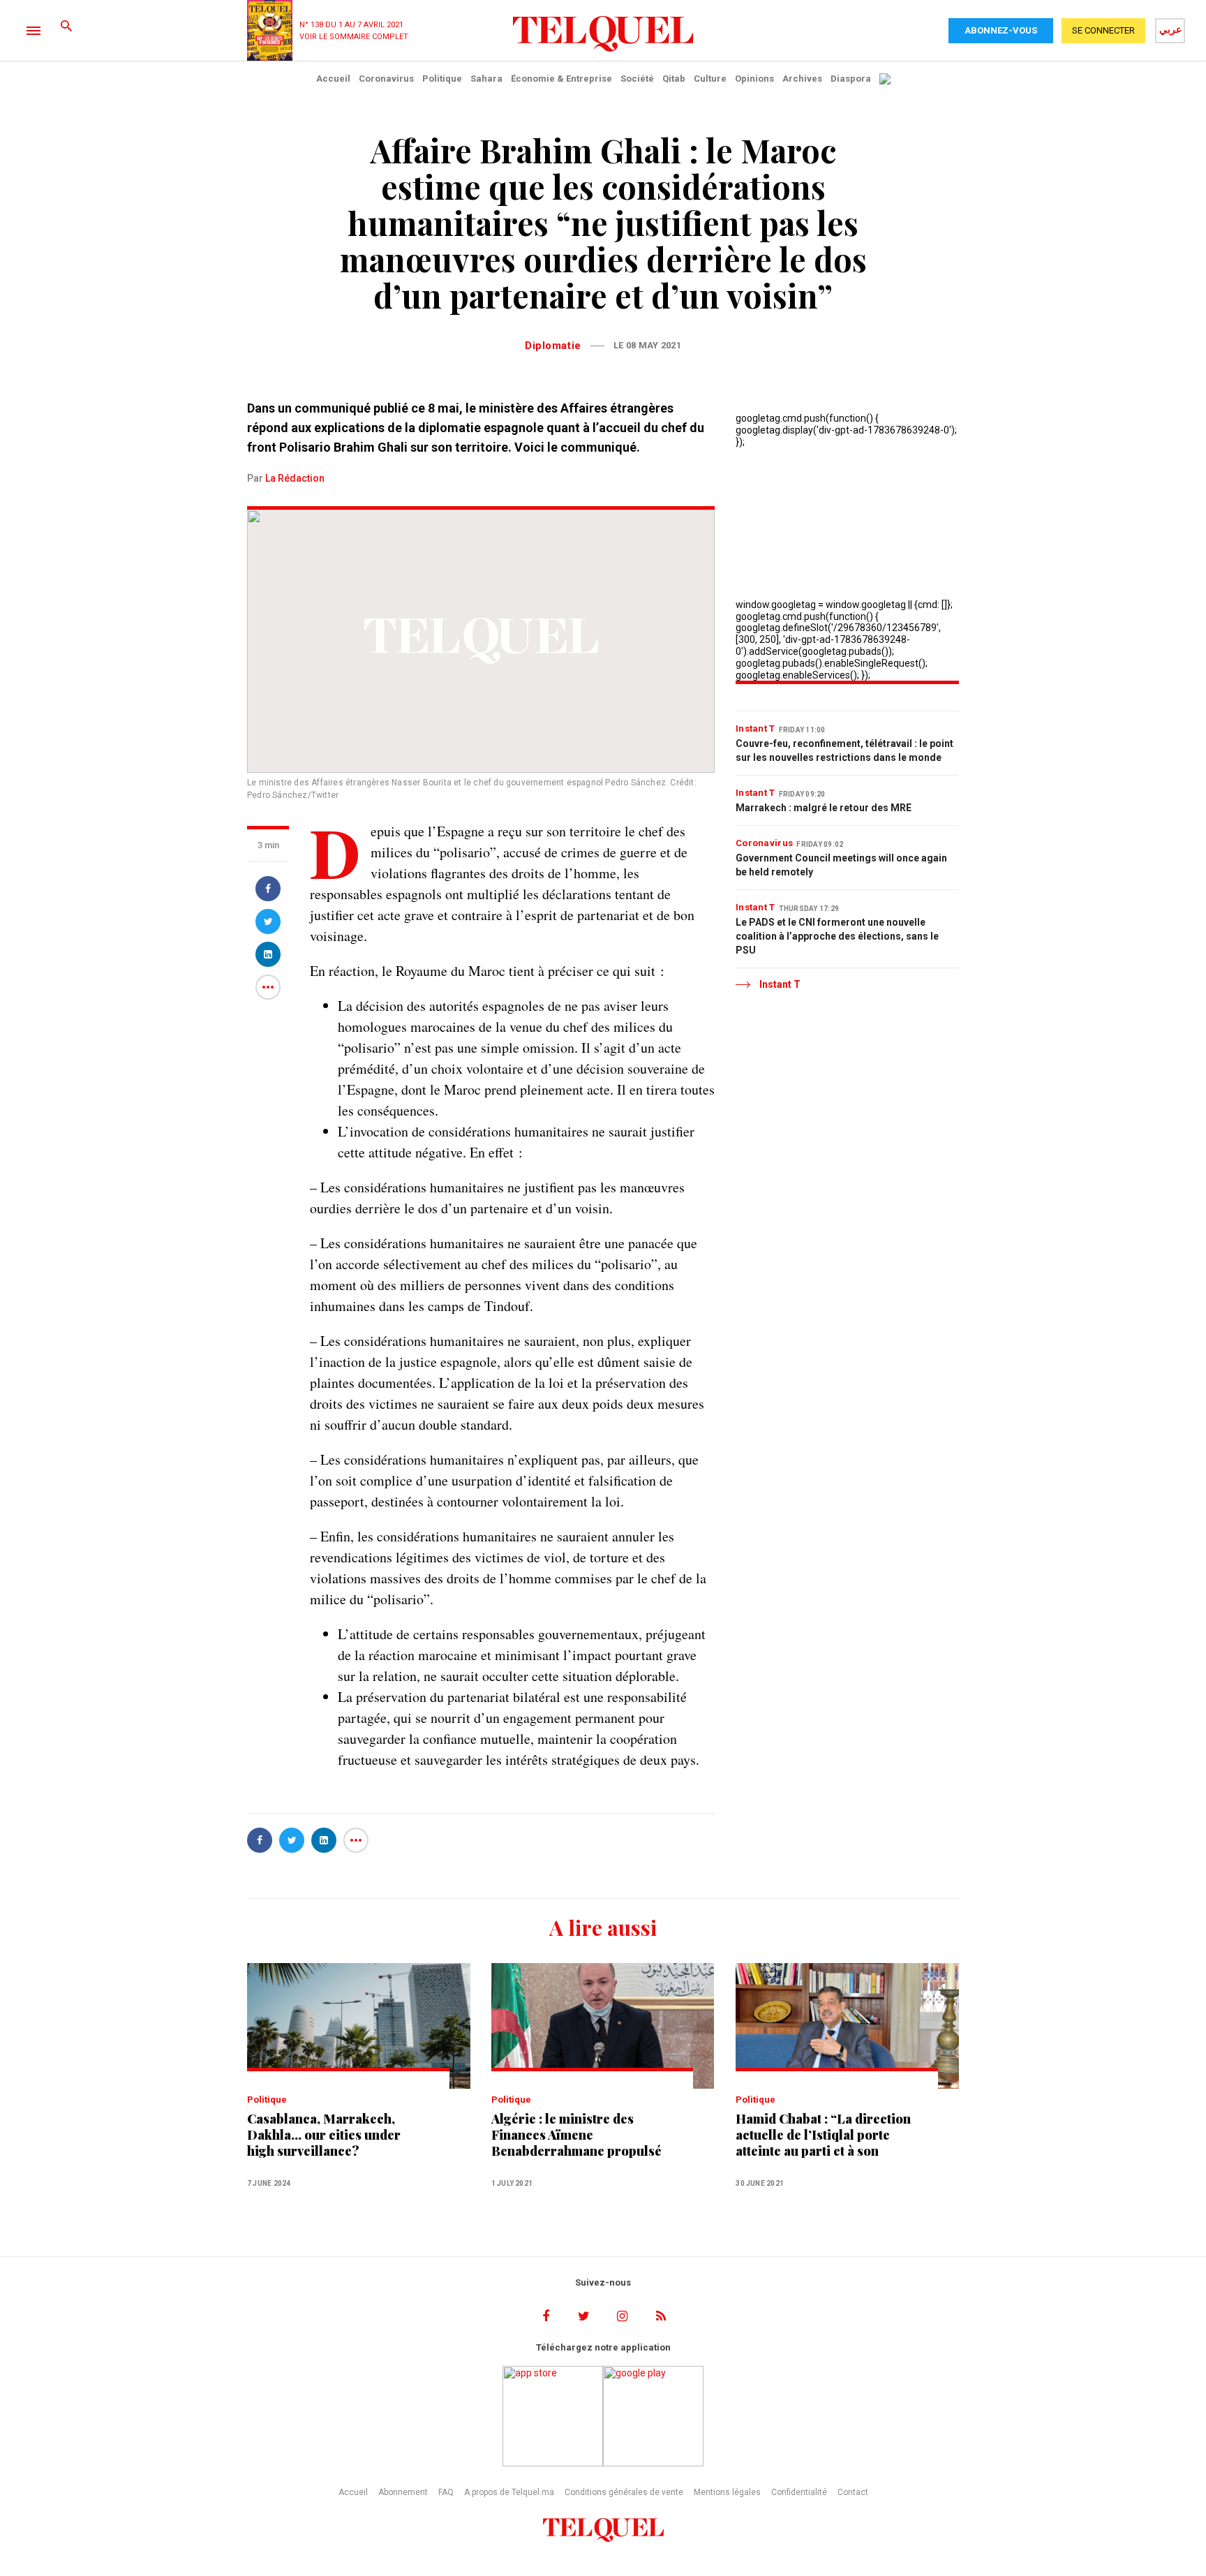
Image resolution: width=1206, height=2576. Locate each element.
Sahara (486, 79)
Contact (853, 2492)
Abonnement (403, 2492)
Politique (442, 79)
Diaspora (851, 79)
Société (637, 79)
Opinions (754, 79)
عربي (1170, 29)
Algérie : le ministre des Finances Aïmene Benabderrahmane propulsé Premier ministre (576, 2135)
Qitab (674, 79)
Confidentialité (799, 2492)
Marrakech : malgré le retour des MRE (824, 808)
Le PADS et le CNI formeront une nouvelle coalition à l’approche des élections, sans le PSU (837, 936)
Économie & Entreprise (561, 79)
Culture (710, 79)
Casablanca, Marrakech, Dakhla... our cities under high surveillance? (324, 2135)
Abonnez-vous (1001, 30)
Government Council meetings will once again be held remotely (841, 865)
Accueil (333, 79)
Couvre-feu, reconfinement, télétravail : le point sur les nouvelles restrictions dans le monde (844, 750)
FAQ (446, 2492)
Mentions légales (727, 2492)
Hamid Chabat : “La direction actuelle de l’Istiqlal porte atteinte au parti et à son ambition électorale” (823, 2135)
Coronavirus (386, 79)
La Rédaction (295, 478)
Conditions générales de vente (624, 2492)
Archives (802, 79)
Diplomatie (553, 346)
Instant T (755, 728)
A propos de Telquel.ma (509, 2492)
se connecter (1103, 30)
